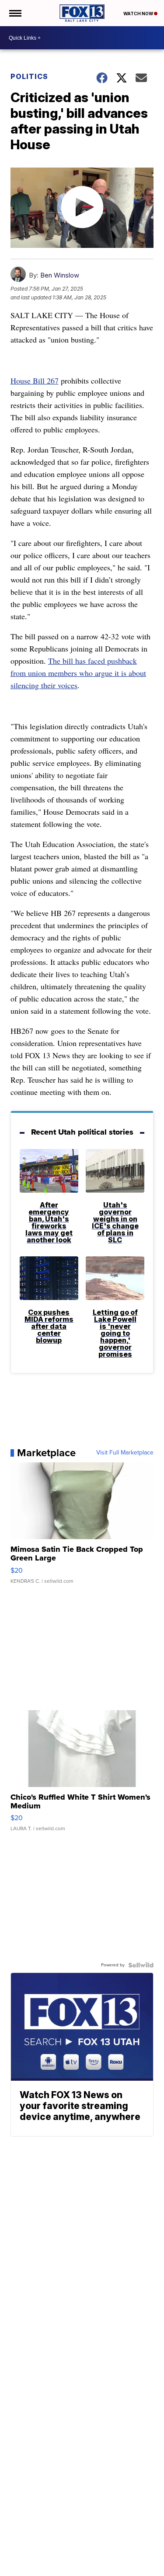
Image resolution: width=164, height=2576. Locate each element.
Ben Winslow (60, 275)
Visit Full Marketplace (125, 1453)
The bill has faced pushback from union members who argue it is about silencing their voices (78, 673)
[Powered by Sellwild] (141, 1965)
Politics (29, 76)
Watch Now (139, 14)
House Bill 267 (35, 381)
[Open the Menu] (15, 13)
